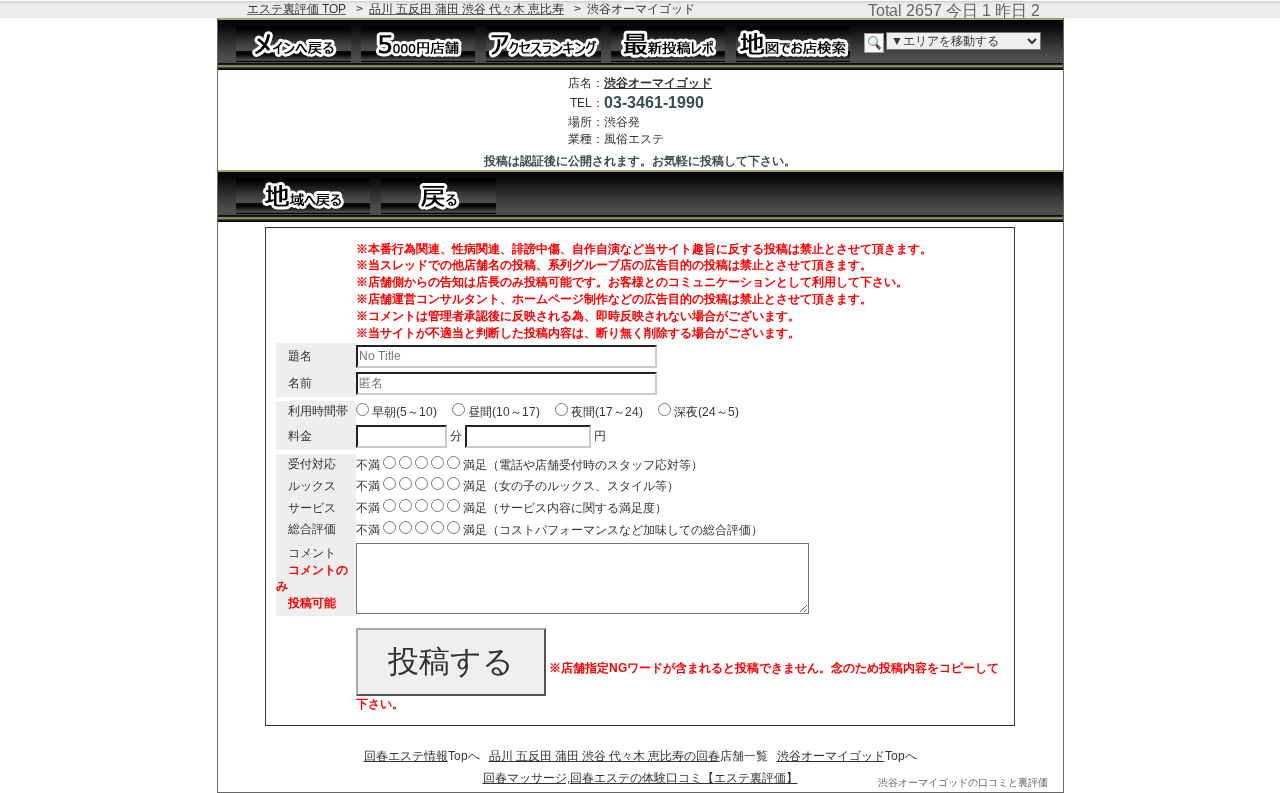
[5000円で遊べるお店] (418, 43)
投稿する (451, 661)
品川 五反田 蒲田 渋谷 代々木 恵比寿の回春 (604, 756)
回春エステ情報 (406, 756)
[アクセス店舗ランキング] (543, 43)
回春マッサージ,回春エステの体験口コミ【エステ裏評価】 (640, 778)
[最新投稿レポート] (668, 43)
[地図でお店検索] (793, 43)
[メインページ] (293, 43)
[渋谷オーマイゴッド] (448, 195)
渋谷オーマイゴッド (658, 83)
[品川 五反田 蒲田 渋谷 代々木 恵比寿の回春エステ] (303, 195)
